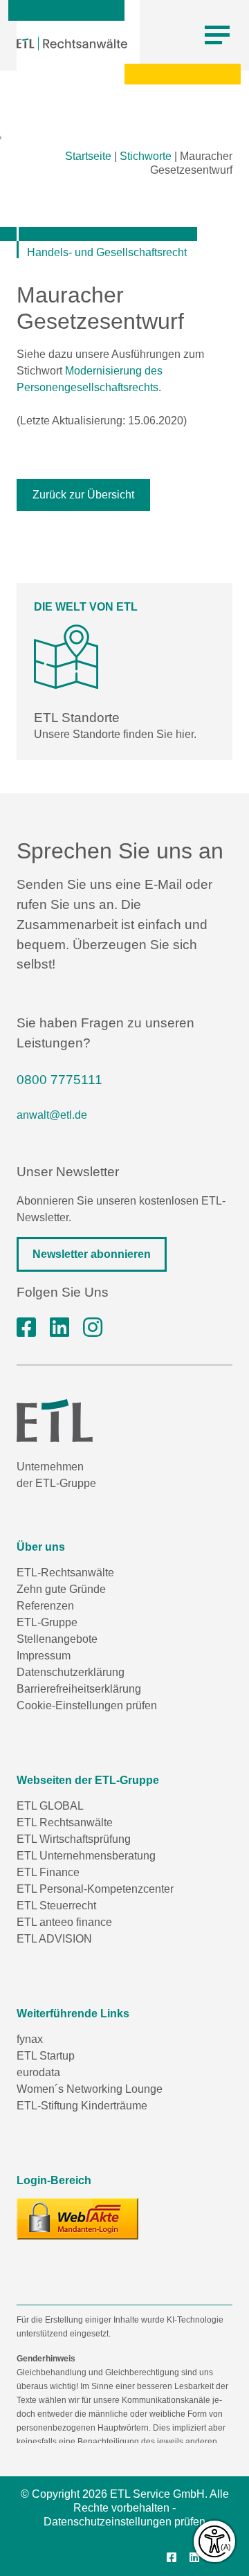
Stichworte (146, 156)
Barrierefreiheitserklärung (79, 1689)
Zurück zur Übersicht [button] (83, 495)
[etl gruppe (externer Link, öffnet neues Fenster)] (59, 1328)
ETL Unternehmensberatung (86, 1856)
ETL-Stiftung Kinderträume (82, 2106)
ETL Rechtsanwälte (65, 1822)
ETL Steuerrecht (56, 1906)
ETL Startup (46, 2056)
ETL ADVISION (54, 1939)
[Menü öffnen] (217, 35)
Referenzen (45, 1606)
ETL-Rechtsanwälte (65, 1573)
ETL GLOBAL (50, 1806)
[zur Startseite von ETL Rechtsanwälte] (72, 44)
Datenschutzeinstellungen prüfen (124, 2522)
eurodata (38, 2072)
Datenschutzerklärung (71, 1672)
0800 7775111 (59, 1080)
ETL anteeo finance (64, 1922)
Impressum (44, 1656)
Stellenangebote (57, 1639)
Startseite (88, 156)
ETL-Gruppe (47, 1622)
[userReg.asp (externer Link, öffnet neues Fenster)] (77, 2219)
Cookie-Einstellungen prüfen (87, 1705)
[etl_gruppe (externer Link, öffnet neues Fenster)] (93, 1328)
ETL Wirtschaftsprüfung (74, 1839)
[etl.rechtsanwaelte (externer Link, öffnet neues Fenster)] (26, 1328)
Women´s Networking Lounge (90, 2089)
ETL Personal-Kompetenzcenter (95, 1889)
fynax (30, 2039)
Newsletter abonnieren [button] (92, 1254)
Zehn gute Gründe (61, 1589)
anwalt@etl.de (52, 1115)
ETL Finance (48, 1872)
